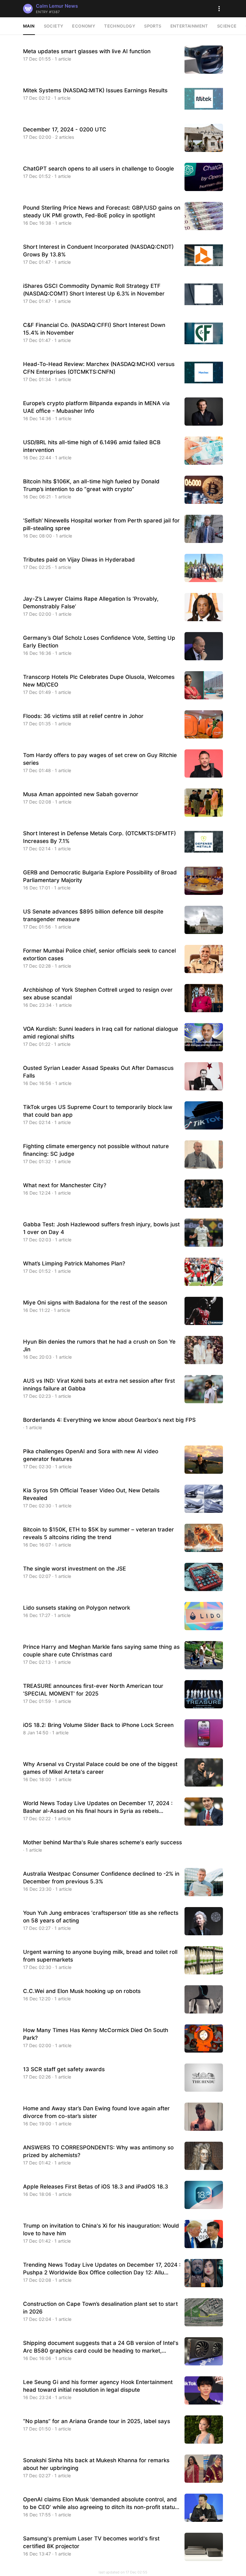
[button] (219, 9)
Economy (84, 26)
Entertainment (189, 26)
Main (29, 26)
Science (227, 26)
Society (54, 26)
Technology (120, 26)
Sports (153, 26)
